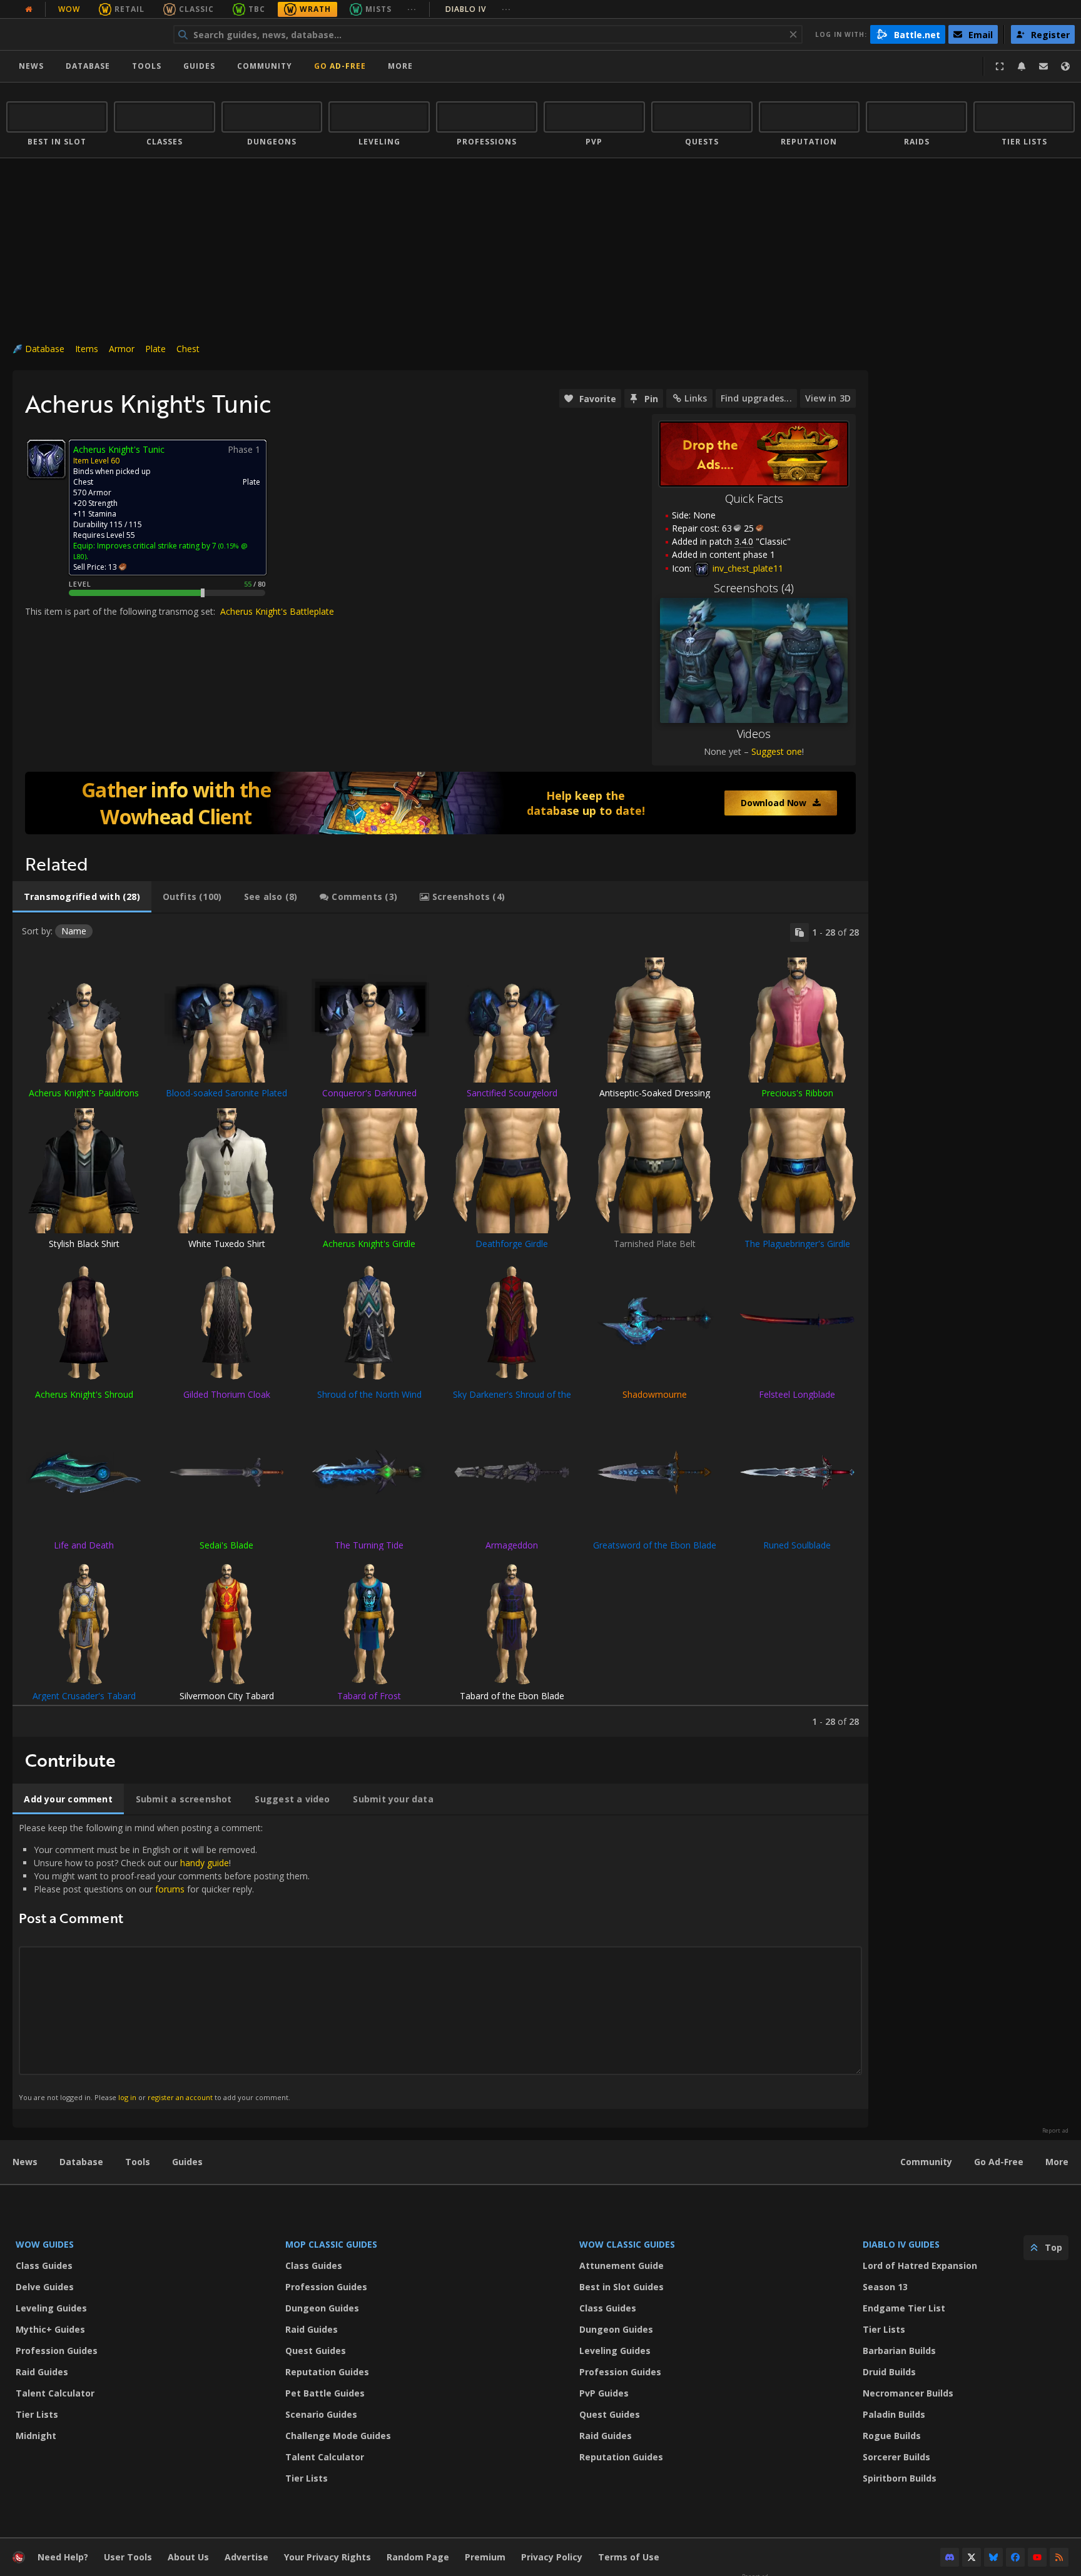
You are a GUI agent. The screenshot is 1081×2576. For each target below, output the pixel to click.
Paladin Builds (894, 2414)
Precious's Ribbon (797, 1093)
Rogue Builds (892, 2436)
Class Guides (44, 2265)
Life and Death (84, 1545)
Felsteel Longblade (797, 1394)
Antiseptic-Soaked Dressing (655, 1093)
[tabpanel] (440, 1325)
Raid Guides (42, 2372)
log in (127, 2097)
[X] (972, 2557)
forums (170, 1889)
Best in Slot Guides (622, 2287)
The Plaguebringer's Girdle (797, 1244)
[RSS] (1059, 2557)
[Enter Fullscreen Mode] (1000, 66)
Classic (196, 9)
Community (265, 66)
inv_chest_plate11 (747, 568)
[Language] (1065, 66)
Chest (188, 349)
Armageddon (512, 1545)
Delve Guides (45, 2287)
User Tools (128, 2557)
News (31, 66)
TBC (257, 9)
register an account (180, 2097)
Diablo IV (478, 9)
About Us (188, 2557)
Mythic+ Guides (50, 2329)
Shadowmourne (655, 1394)
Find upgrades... (756, 398)
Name (74, 931)
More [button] (400, 66)
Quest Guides (316, 2351)
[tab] (82, 897)
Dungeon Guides (322, 2308)
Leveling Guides (51, 2308)
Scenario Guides (321, 2414)
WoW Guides (45, 2244)
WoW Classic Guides (627, 2244)
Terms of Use (629, 2557)
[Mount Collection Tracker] (440, 803)
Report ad (1055, 2131)
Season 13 (885, 2287)
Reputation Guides (327, 2372)
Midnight (36, 2436)
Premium (485, 2557)
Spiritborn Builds (900, 2478)
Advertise (246, 2557)
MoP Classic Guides (331, 2244)
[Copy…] (799, 932)
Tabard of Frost (369, 1696)
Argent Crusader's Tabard (84, 1696)
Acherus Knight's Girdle (369, 1244)
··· (412, 9)
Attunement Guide (622, 2265)
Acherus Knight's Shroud (84, 1394)
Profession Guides (57, 2351)
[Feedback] (1043, 66)
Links (696, 398)
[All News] (29, 9)
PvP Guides (604, 2393)
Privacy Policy (552, 2557)
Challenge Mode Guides (338, 2436)
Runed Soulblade (797, 1545)
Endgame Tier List (904, 2308)
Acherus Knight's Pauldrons (84, 1093)
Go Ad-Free (340, 66)
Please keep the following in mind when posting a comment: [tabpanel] (164, 1962)
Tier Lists (37, 2414)
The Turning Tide (369, 1545)
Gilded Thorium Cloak (227, 1394)
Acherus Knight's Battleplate (277, 611)
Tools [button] (147, 66)
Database (88, 66)
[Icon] (46, 459)
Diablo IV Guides (901, 2244)
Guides (199, 66)
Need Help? (63, 2557)
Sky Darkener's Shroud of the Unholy (512, 1400)
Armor (122, 349)
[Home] (84, 34)
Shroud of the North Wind (369, 1394)
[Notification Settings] (1022, 66)
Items (87, 349)
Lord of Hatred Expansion (920, 2265)
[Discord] (950, 2557)
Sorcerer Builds (896, 2457)
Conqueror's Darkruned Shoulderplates (369, 1099)
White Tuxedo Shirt (227, 1244)
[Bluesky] (993, 2557)
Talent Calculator (55, 2393)
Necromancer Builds (908, 2393)
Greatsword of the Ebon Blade (655, 1545)
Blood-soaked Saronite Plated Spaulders (226, 1099)
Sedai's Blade (226, 1545)
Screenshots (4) (754, 588)
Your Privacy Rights (327, 2557)
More (1057, 2162)
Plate (155, 349)
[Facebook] (1015, 2557)
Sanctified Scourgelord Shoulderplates (512, 1099)
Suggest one (777, 751)
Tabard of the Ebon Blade (512, 1696)
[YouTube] (1037, 2557)
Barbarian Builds (899, 2351)
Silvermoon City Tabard (227, 1696)
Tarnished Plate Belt (655, 1244)
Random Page (418, 2557)
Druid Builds (889, 2372)
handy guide (205, 1863)
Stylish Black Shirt (84, 1244)
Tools (138, 2162)
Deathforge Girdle (512, 1244)
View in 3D (828, 398)
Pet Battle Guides (325, 2393)
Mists (378, 9)
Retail (129, 9)
